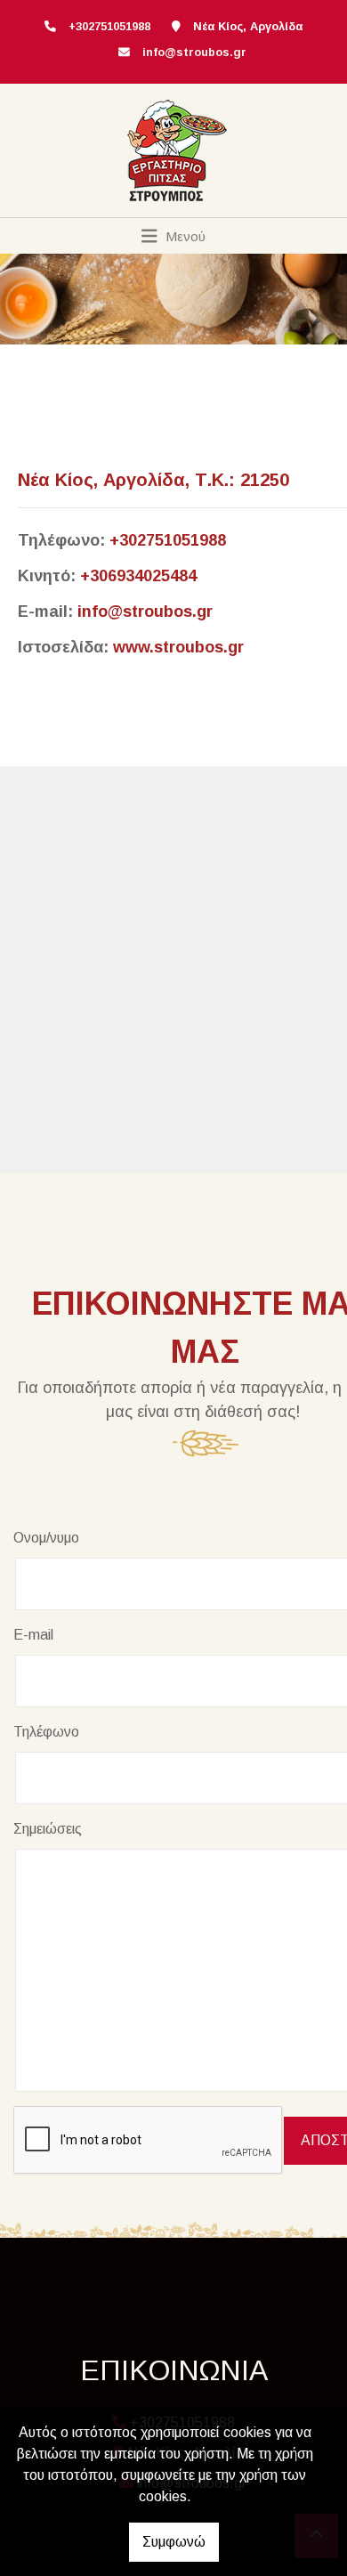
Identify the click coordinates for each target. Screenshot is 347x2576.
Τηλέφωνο (46, 1732)
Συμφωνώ (174, 2542)
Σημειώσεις (48, 1829)
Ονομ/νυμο (46, 1538)
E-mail (33, 1635)
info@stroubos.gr (194, 52)
